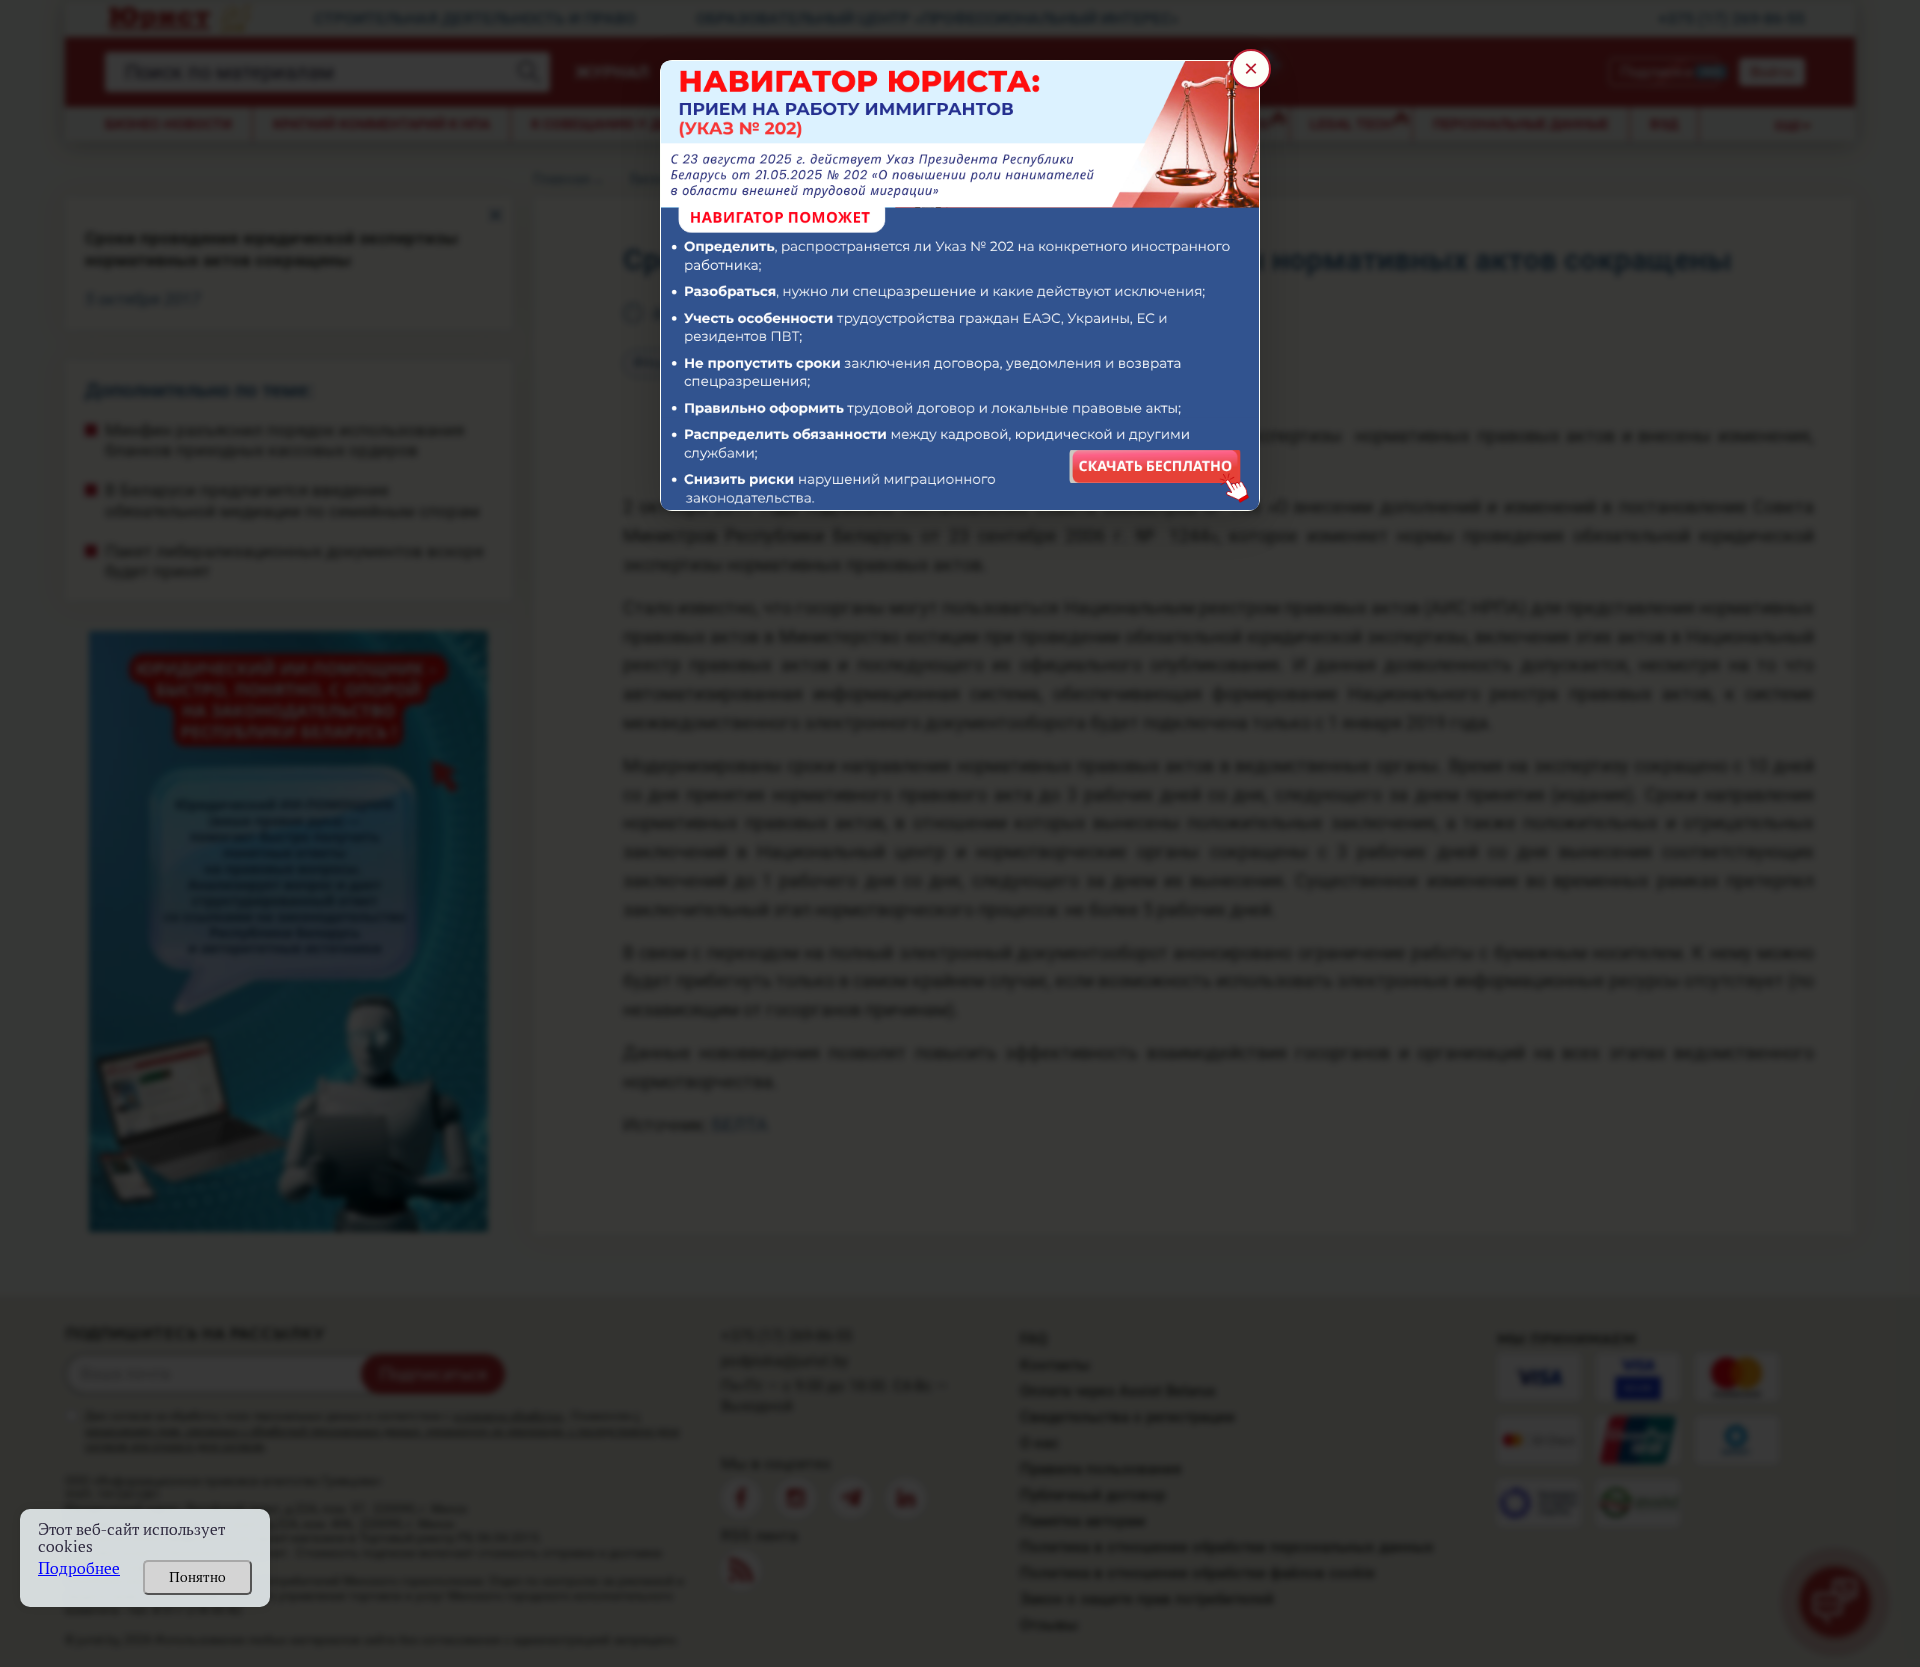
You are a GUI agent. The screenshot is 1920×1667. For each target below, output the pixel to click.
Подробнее (79, 1568)
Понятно (197, 1577)
